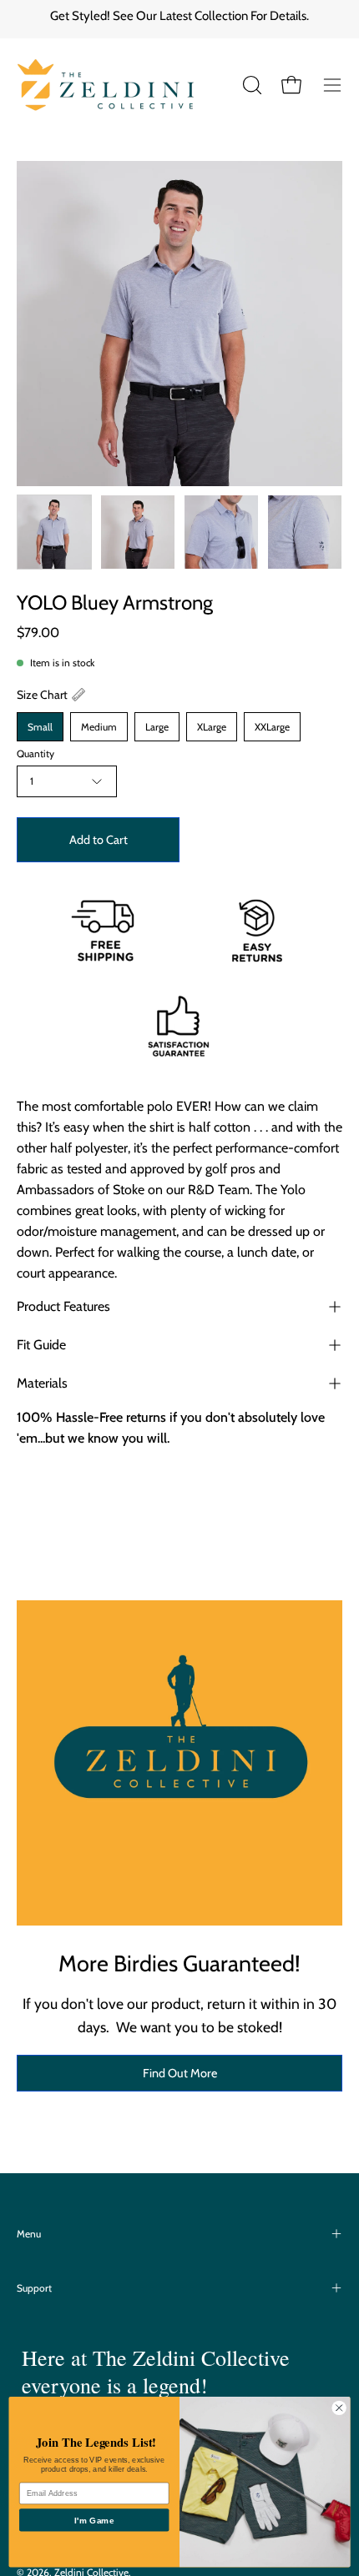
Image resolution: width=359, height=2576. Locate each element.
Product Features (63, 1306)
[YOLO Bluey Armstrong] (54, 532)
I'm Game (94, 2520)
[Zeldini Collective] (121, 85)
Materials (42, 1383)
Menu (29, 2234)
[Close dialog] (339, 2408)
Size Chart (42, 695)
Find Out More (180, 2073)
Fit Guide (41, 1345)
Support (34, 2288)
